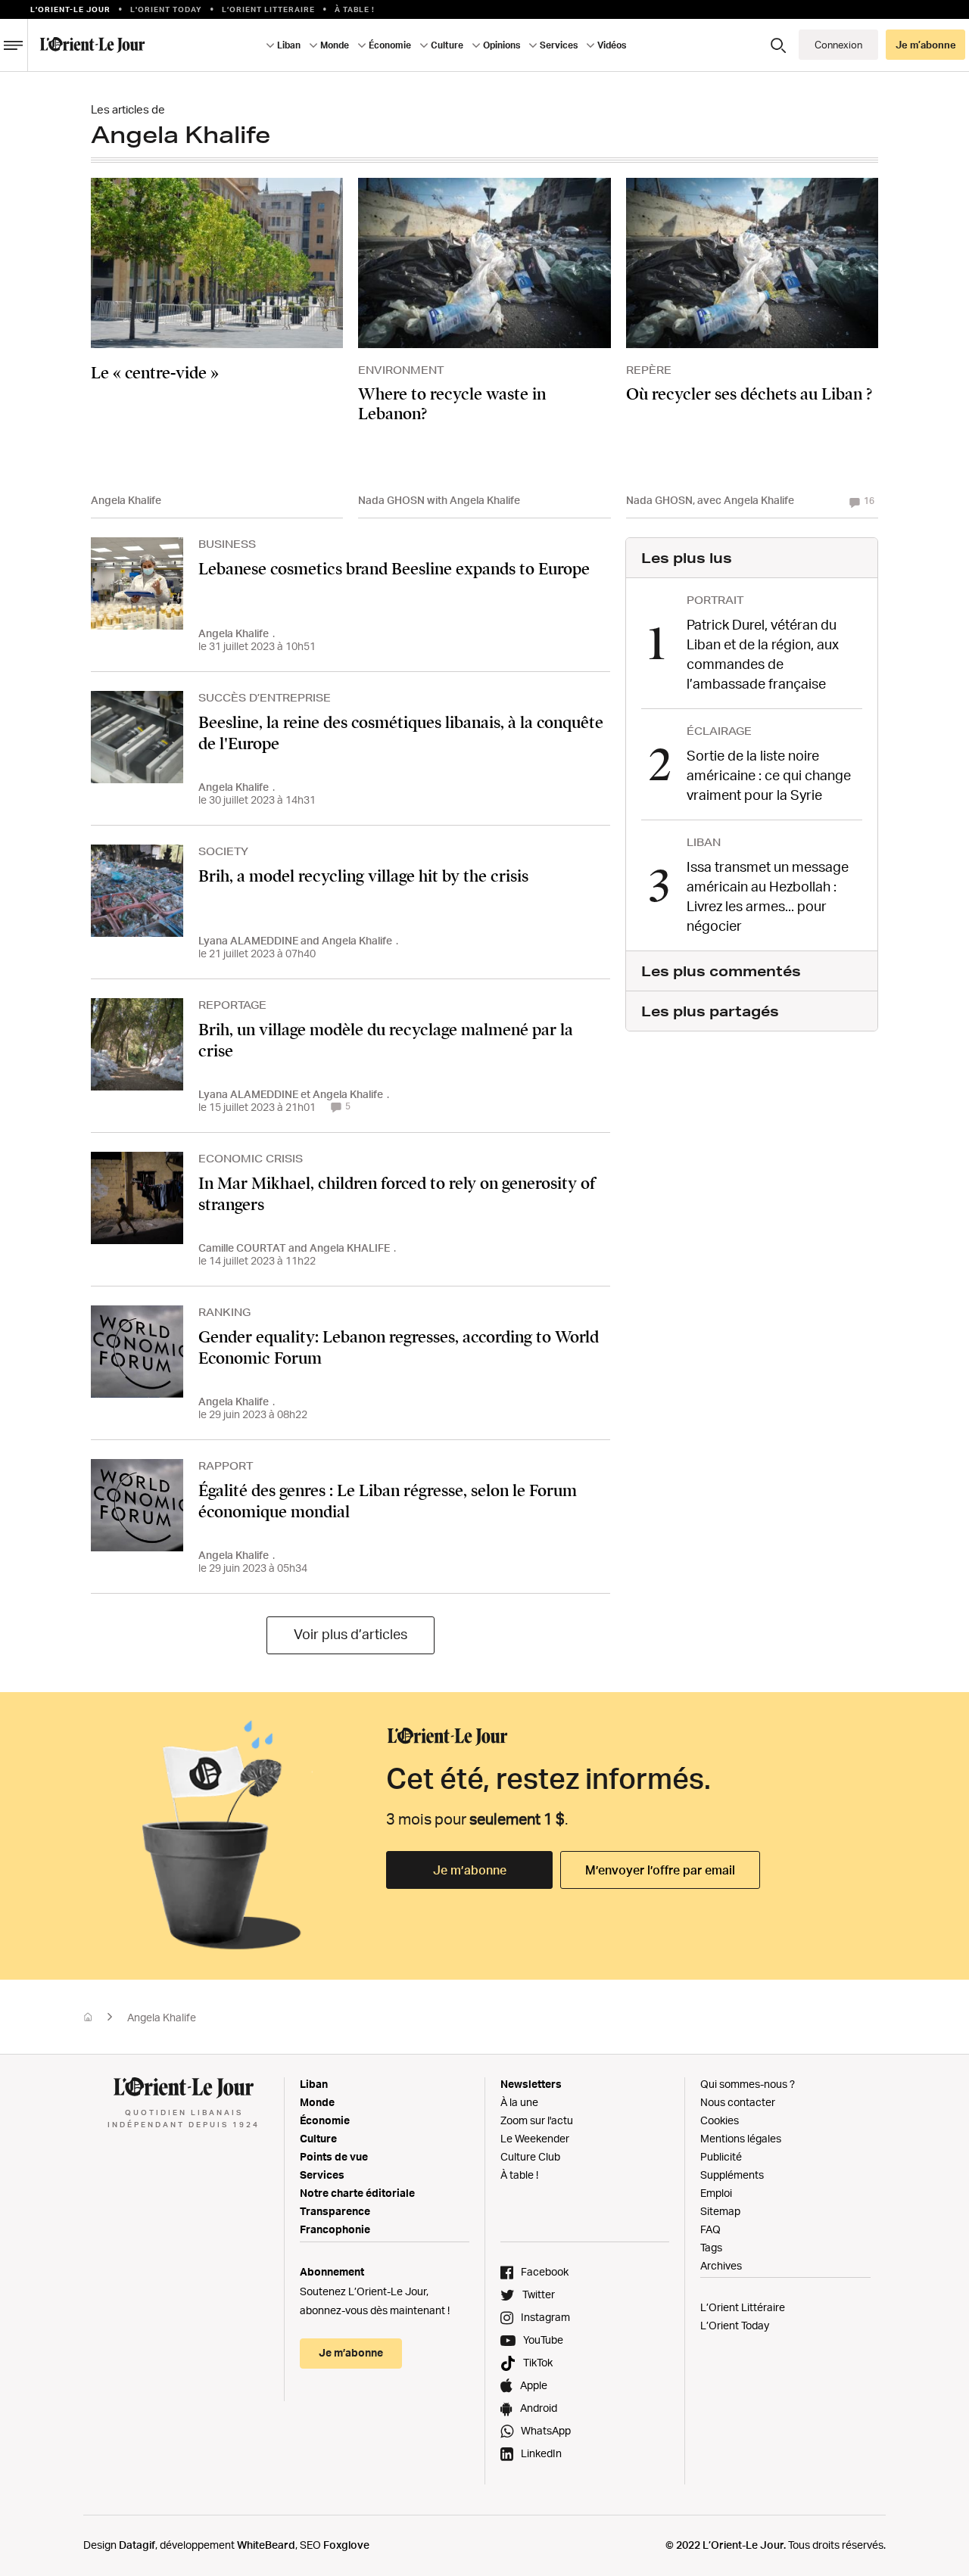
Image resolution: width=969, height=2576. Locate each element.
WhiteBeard (266, 2545)
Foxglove (346, 2545)
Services (322, 2175)
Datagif (137, 2545)
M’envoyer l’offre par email (660, 1870)
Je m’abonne (470, 1870)
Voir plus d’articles (351, 1634)
